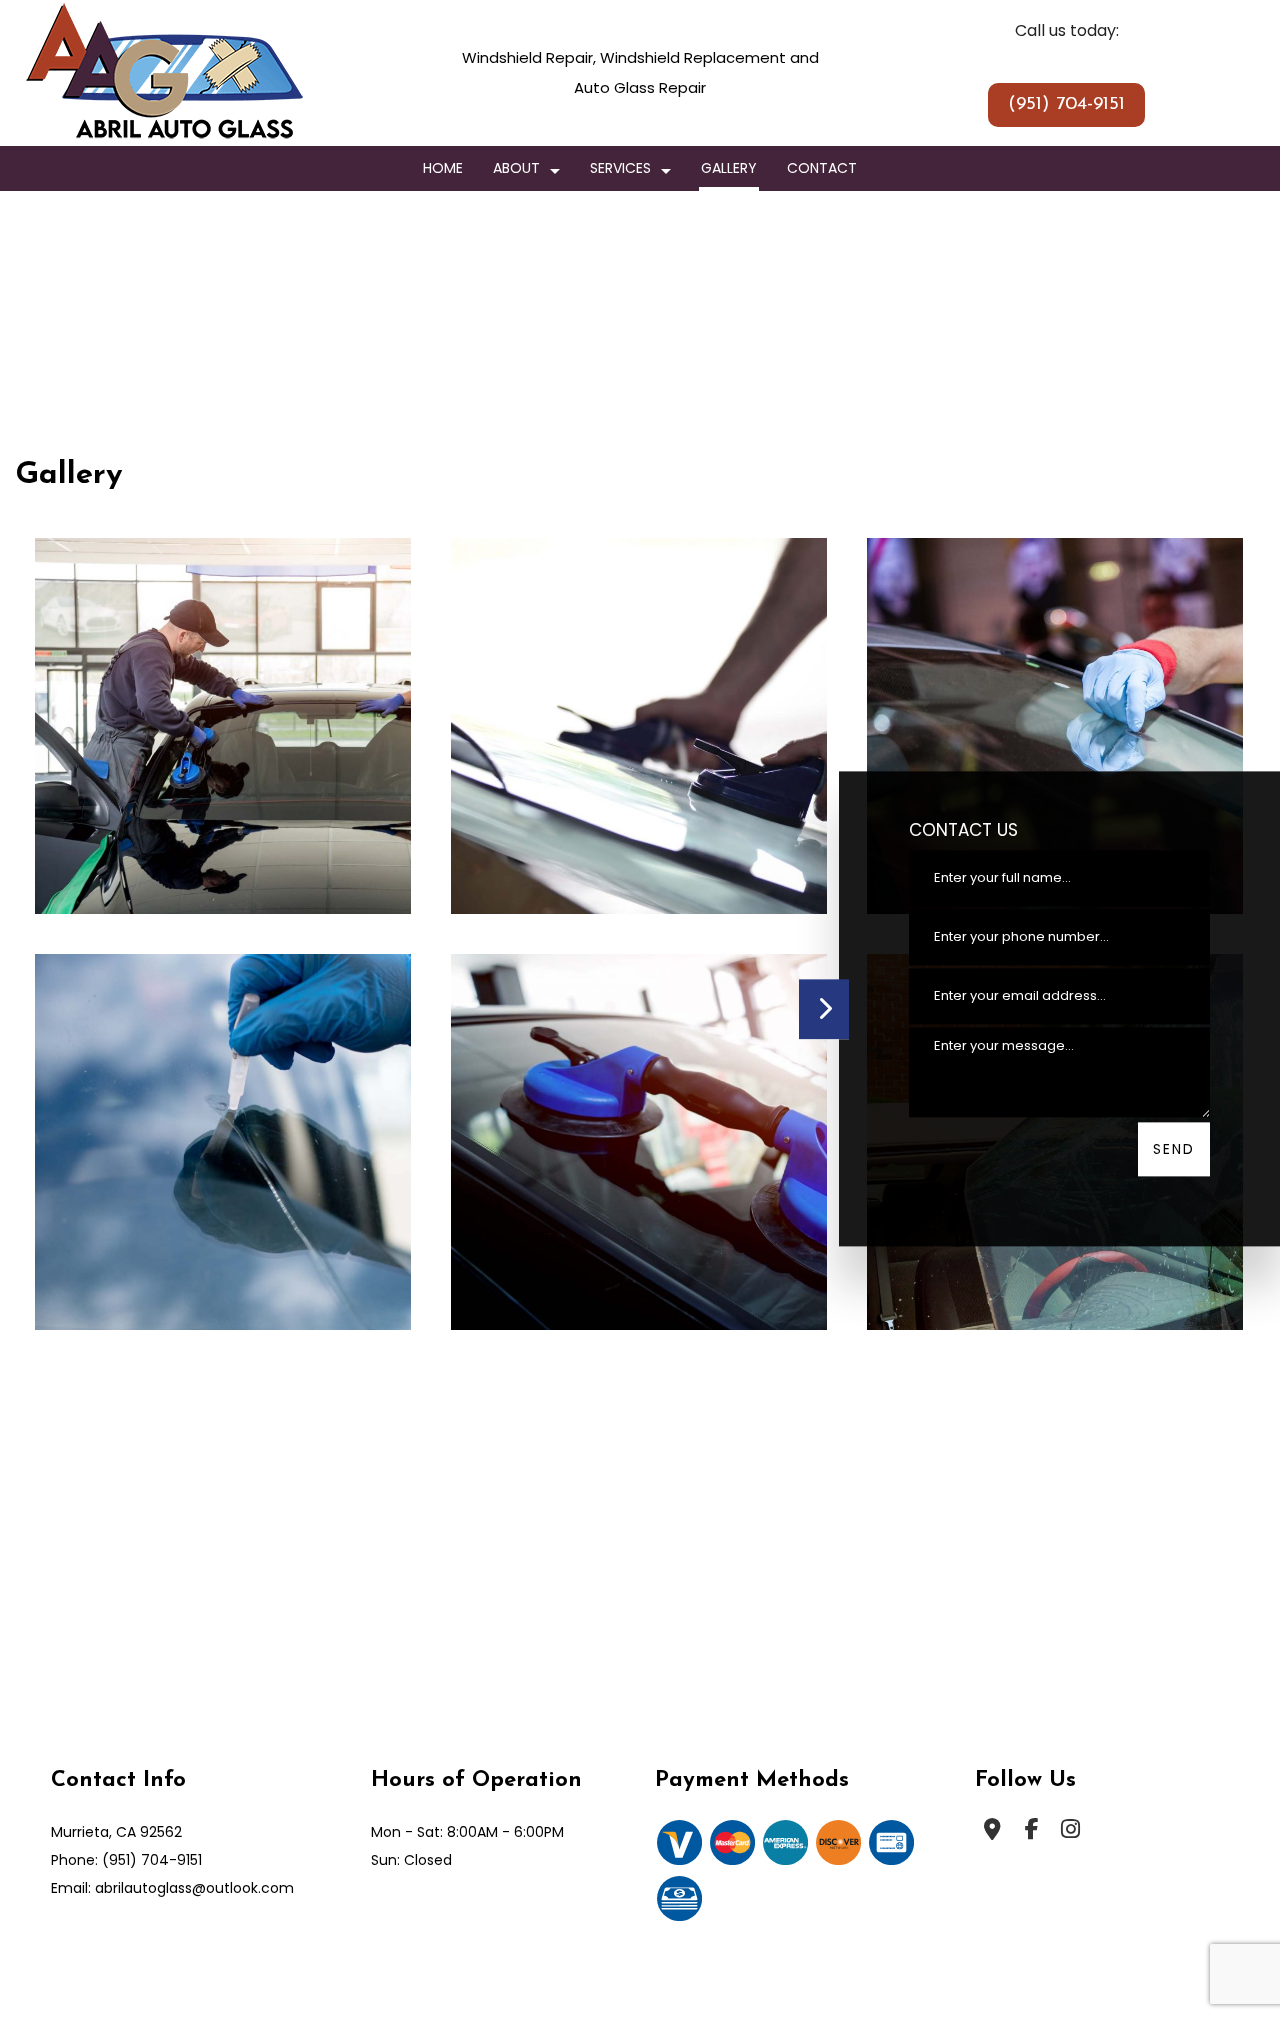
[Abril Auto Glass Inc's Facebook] (1031, 1840)
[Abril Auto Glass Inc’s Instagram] (1070, 1840)
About (516, 168)
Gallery (729, 168)
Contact (822, 168)
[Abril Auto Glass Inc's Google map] (992, 1840)
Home (443, 168)
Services (620, 168)
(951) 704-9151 (1066, 104)
